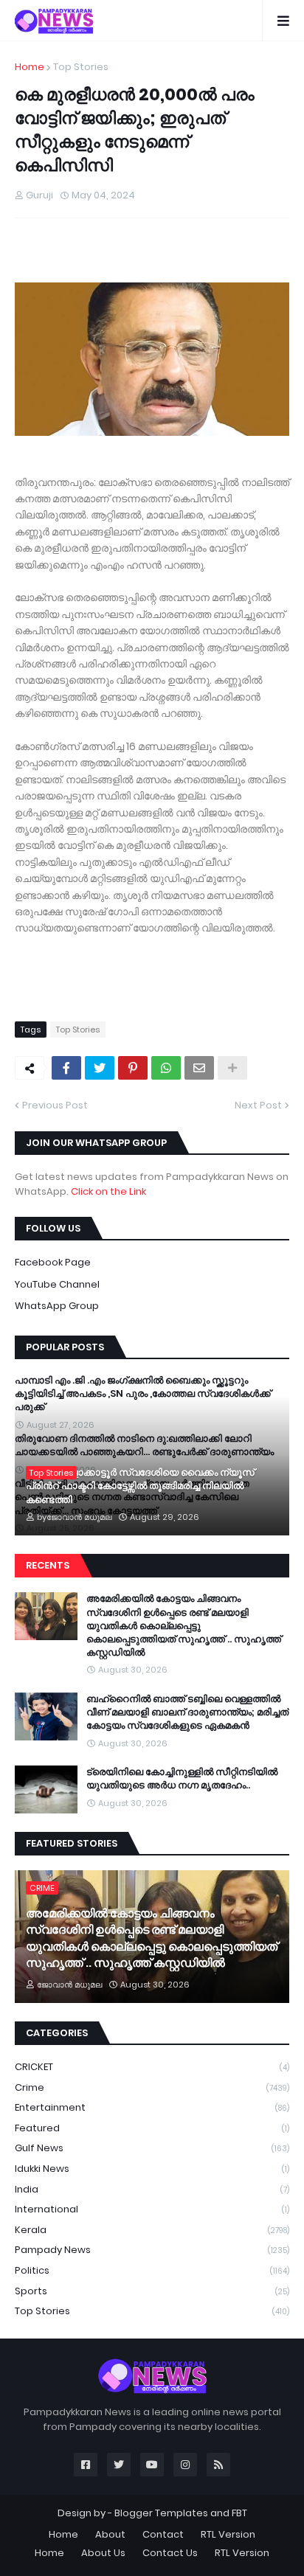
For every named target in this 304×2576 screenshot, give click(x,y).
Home (30, 67)
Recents (48, 1565)
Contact (163, 2534)
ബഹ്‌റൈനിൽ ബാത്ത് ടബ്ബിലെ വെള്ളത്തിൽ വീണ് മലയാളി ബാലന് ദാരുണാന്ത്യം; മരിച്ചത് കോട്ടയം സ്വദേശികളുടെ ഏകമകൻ (187, 1712)
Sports (152, 2291)
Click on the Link (108, 1191)
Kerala (152, 2230)
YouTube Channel (57, 1284)
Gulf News (152, 2148)
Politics (152, 2270)
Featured (152, 2128)
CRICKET (152, 2067)
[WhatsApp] (166, 1068)
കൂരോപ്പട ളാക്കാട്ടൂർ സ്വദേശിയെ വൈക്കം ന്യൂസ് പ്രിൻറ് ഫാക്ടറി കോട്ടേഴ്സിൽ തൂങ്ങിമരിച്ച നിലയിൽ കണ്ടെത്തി (140, 1486)
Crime (152, 2087)
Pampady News (152, 2250)
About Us (103, 2553)
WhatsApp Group (57, 1306)
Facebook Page (53, 1262)
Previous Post (55, 1105)
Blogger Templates (161, 2513)
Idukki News (152, 2169)
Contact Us (170, 2553)
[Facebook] (66, 1068)
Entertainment (152, 2107)
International (152, 2209)
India (152, 2189)
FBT (239, 2513)
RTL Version (228, 2534)
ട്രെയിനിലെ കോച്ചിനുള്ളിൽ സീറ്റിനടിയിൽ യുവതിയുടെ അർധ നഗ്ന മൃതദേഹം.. (182, 1779)
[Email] (199, 1068)
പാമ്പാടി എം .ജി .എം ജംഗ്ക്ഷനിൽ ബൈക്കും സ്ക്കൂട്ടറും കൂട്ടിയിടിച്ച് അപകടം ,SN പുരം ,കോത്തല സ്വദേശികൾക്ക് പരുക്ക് (143, 1394)
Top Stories (81, 67)
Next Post (258, 1105)
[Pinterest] (133, 1068)
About (110, 2534)
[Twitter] (100, 1068)
